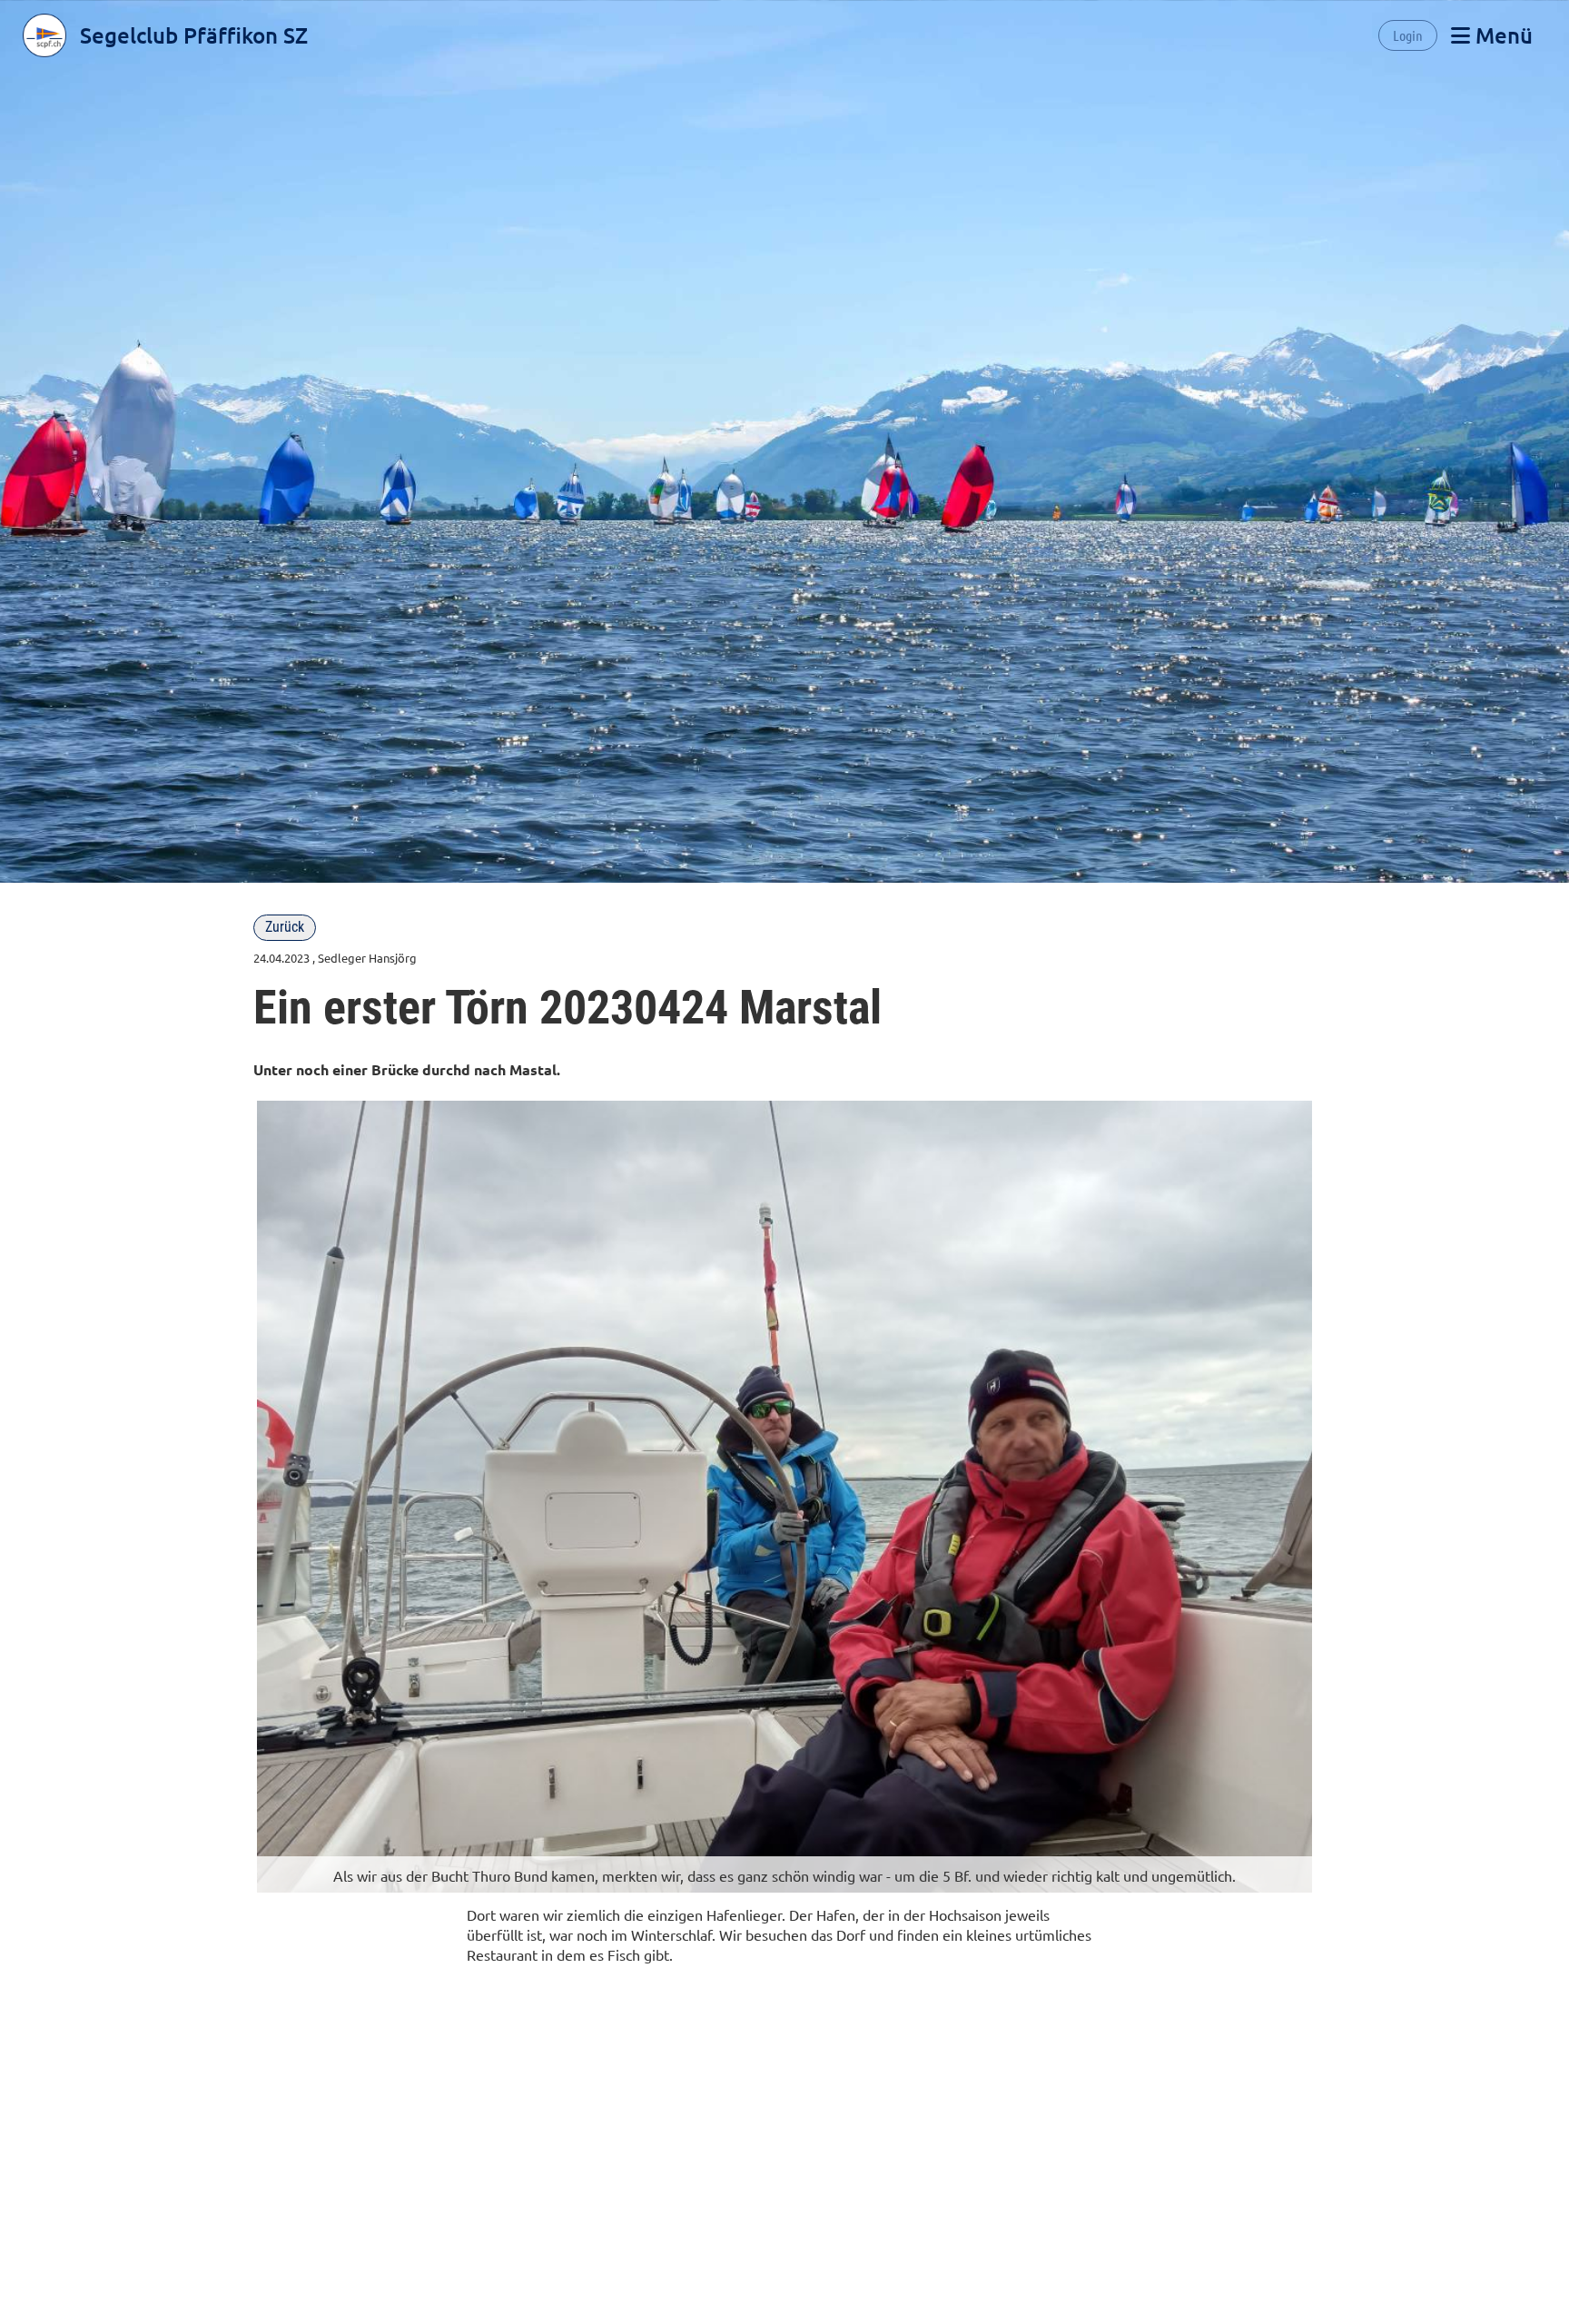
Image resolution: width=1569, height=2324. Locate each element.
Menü (1501, 35)
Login (1408, 35)
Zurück (285, 927)
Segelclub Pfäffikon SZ (194, 35)
